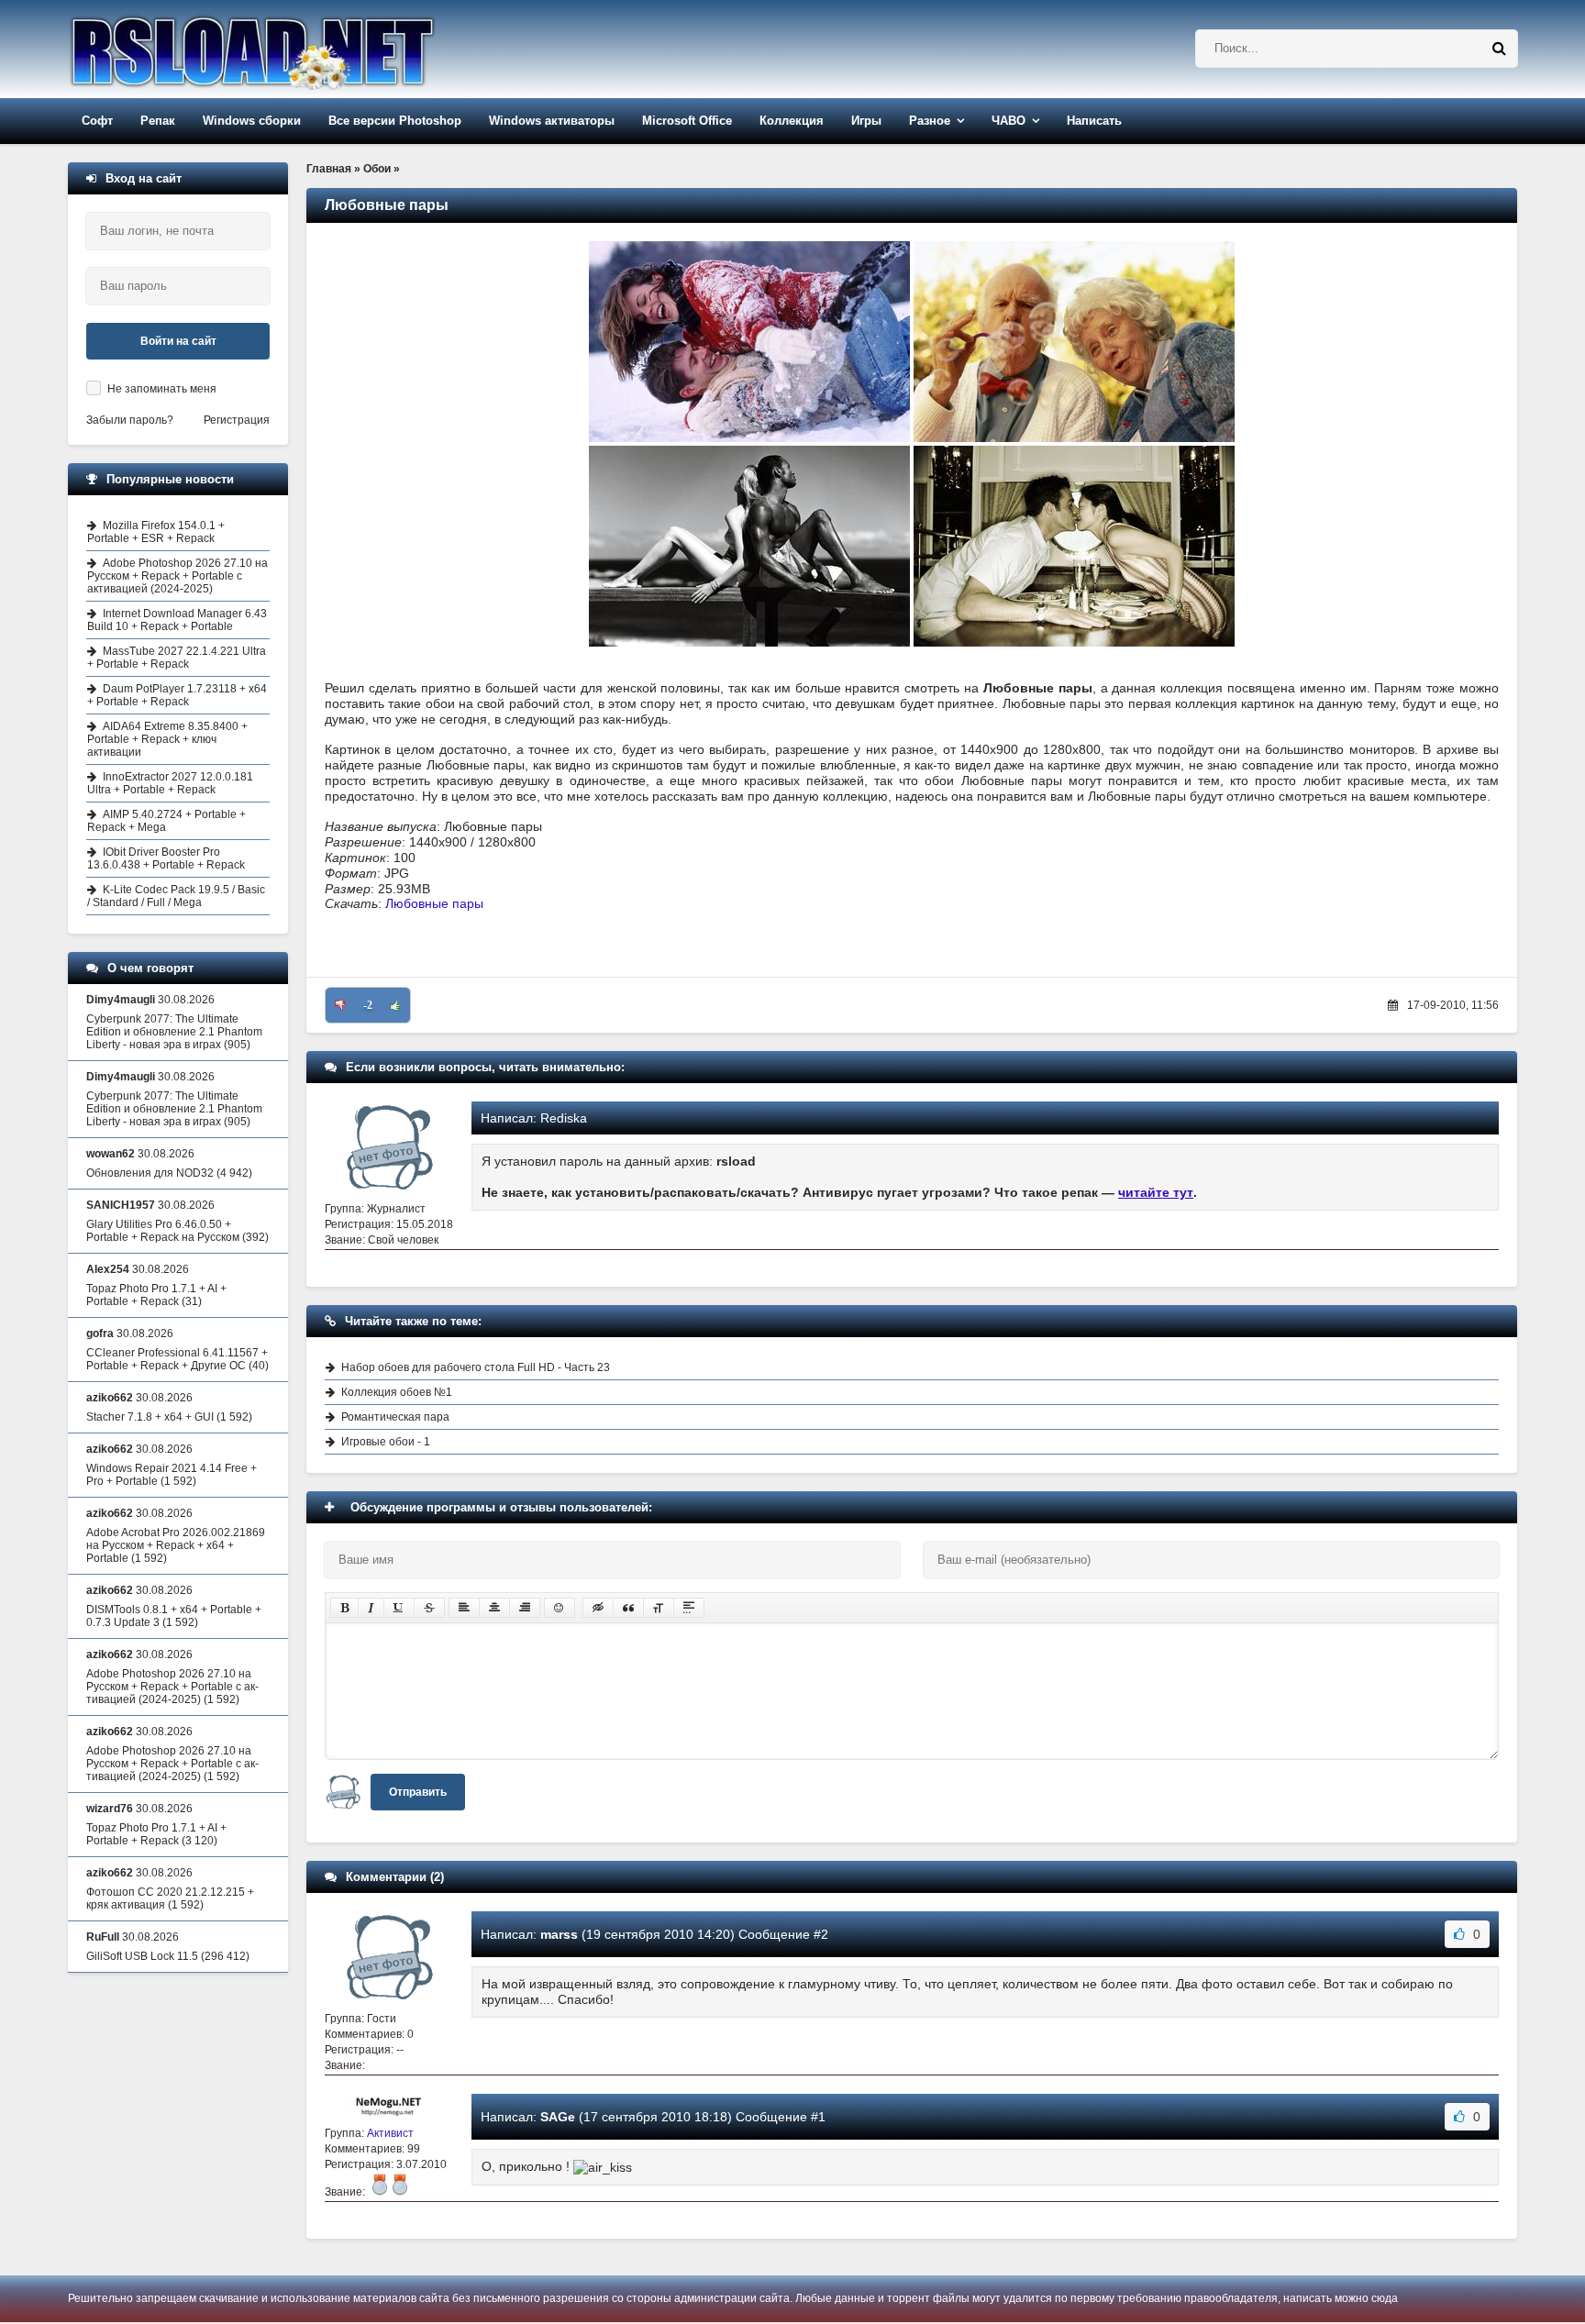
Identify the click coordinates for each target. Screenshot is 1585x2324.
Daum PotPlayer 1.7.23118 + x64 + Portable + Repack (177, 695)
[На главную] (299, 49)
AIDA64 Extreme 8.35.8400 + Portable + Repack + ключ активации (167, 739)
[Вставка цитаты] (628, 1608)
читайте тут (1156, 1192)
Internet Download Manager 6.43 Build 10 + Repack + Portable (177, 620)
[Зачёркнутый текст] (429, 1608)
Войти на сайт (178, 341)
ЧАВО (1009, 121)
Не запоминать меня (162, 389)
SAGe (558, 2117)
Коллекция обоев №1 (397, 1392)
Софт (97, 121)
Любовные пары (434, 903)
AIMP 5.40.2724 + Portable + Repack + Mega (166, 821)
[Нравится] (395, 1005)
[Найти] (1499, 49)
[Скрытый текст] (598, 1608)
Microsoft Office (687, 121)
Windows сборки (252, 121)
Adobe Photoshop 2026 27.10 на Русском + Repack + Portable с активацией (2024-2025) (177, 576)
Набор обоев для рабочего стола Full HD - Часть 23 (476, 1367)
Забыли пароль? (130, 420)
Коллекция (792, 121)
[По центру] (494, 1608)
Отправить (418, 1792)
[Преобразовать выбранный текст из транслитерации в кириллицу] (659, 1608)
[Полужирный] (344, 1608)
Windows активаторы (552, 121)
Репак (158, 121)
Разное (930, 121)
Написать (1094, 121)
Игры (866, 121)
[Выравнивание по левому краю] (464, 1608)
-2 (368, 1005)
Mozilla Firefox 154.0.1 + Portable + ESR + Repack (156, 532)
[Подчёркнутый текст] (399, 1608)
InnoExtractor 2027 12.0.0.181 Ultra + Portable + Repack (170, 783)
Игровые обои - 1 (386, 1442)
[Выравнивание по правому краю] (525, 1608)
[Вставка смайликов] (560, 1608)
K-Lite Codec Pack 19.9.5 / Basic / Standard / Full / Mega (176, 896)
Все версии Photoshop (395, 121)
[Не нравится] (340, 1005)
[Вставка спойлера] (689, 1608)
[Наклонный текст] (371, 1608)
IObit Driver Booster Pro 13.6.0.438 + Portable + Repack (166, 858)
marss (559, 1934)
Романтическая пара (395, 1417)
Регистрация (237, 420)
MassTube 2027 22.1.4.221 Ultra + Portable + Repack (177, 658)
